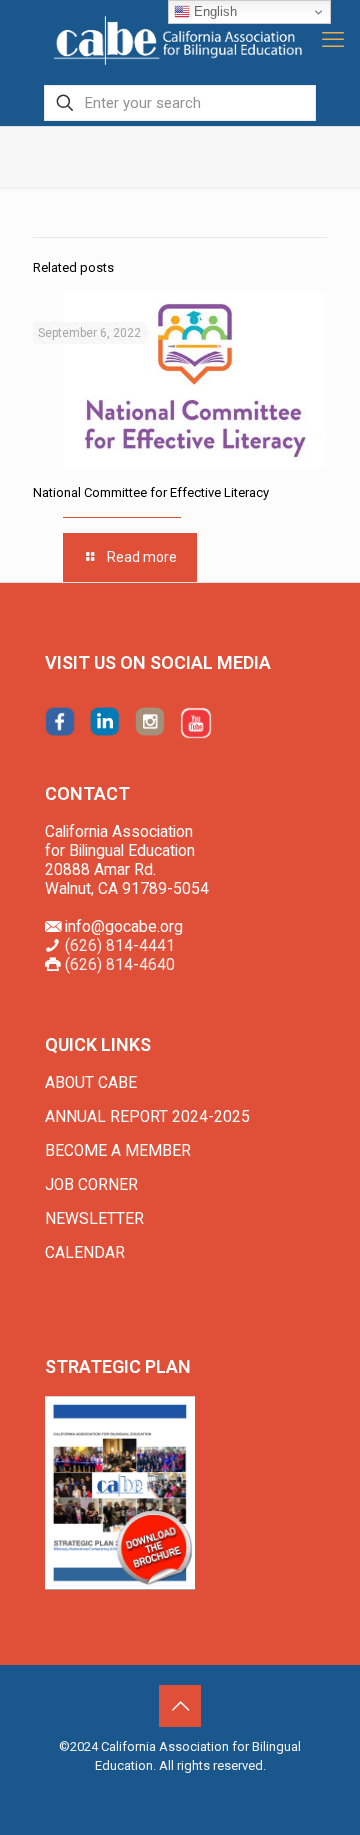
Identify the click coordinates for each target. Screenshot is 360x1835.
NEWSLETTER (94, 1219)
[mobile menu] (333, 40)
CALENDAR (85, 1253)
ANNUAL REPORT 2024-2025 (147, 1117)
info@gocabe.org (124, 927)
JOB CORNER (91, 1185)
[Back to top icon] (180, 1706)
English (213, 11)
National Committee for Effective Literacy (151, 492)
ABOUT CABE (91, 1083)
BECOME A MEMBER (118, 1151)
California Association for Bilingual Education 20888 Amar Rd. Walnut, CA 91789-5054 (127, 860)
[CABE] (180, 40)
